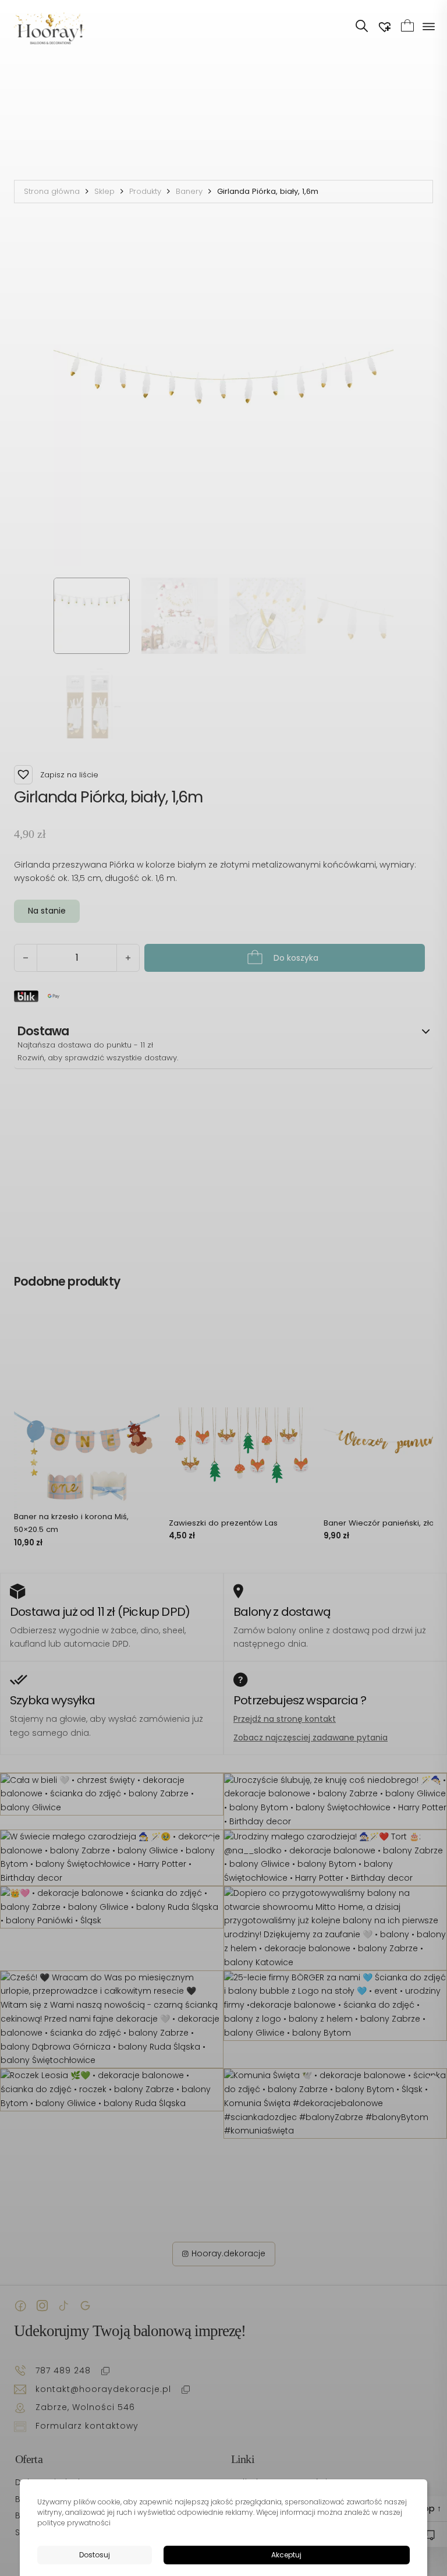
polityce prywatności (74, 2523)
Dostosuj (95, 2555)
